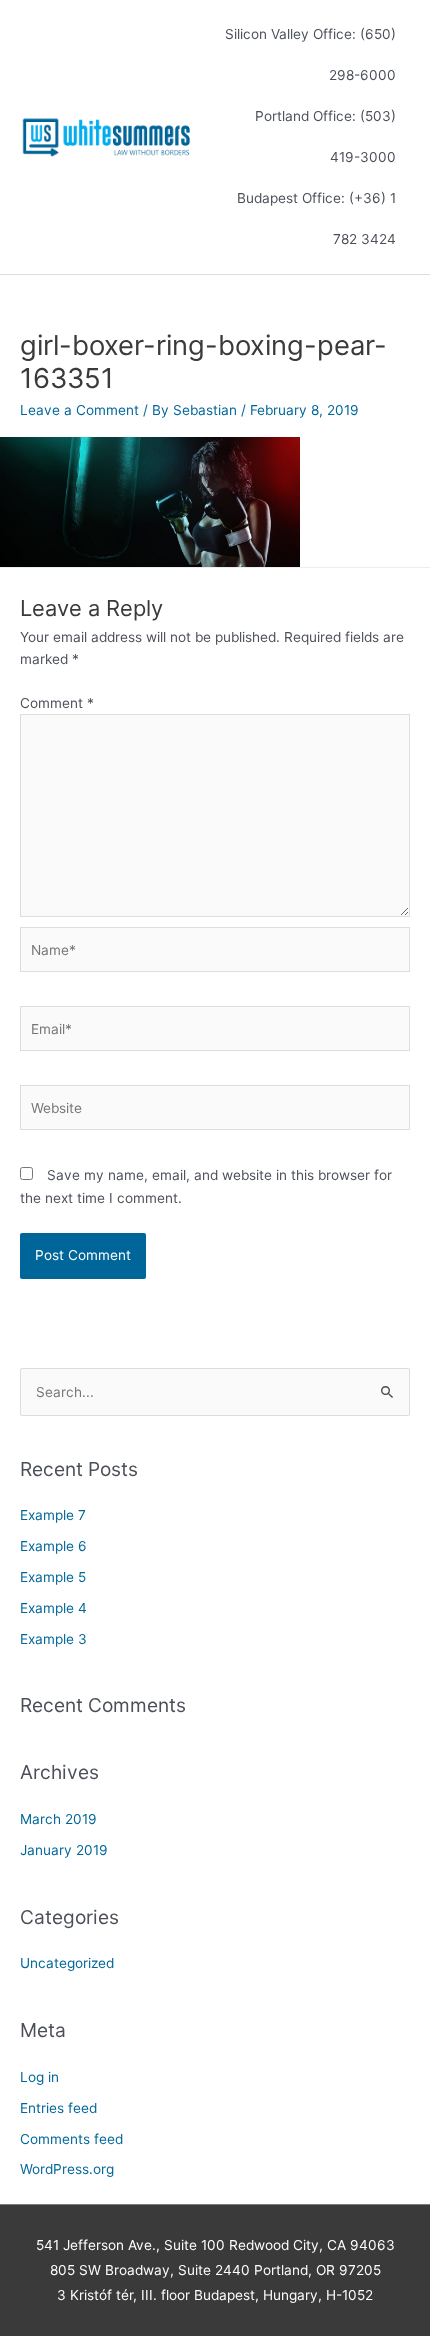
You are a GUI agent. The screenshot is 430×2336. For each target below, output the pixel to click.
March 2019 (58, 1819)
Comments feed (71, 2139)
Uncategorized (67, 1963)
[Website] (215, 1112)
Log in (39, 2077)
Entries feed (58, 2108)
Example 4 (53, 1608)
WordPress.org (67, 2169)
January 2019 (64, 1850)
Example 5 (53, 1577)
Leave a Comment (79, 410)
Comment (57, 703)
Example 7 (53, 1515)
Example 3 (53, 1639)
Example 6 (53, 1546)
